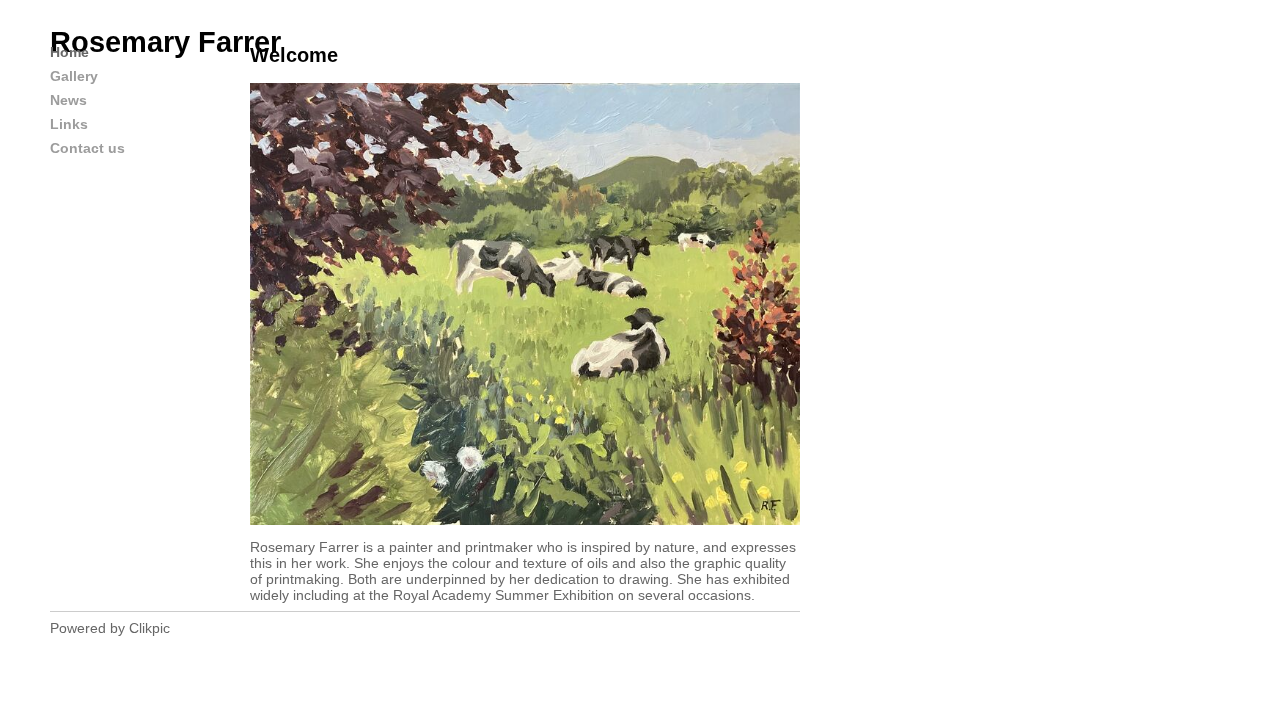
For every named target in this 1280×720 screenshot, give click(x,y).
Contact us (87, 148)
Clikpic (149, 628)
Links (69, 124)
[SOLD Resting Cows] (525, 303)
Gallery (74, 76)
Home (69, 52)
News (68, 100)
